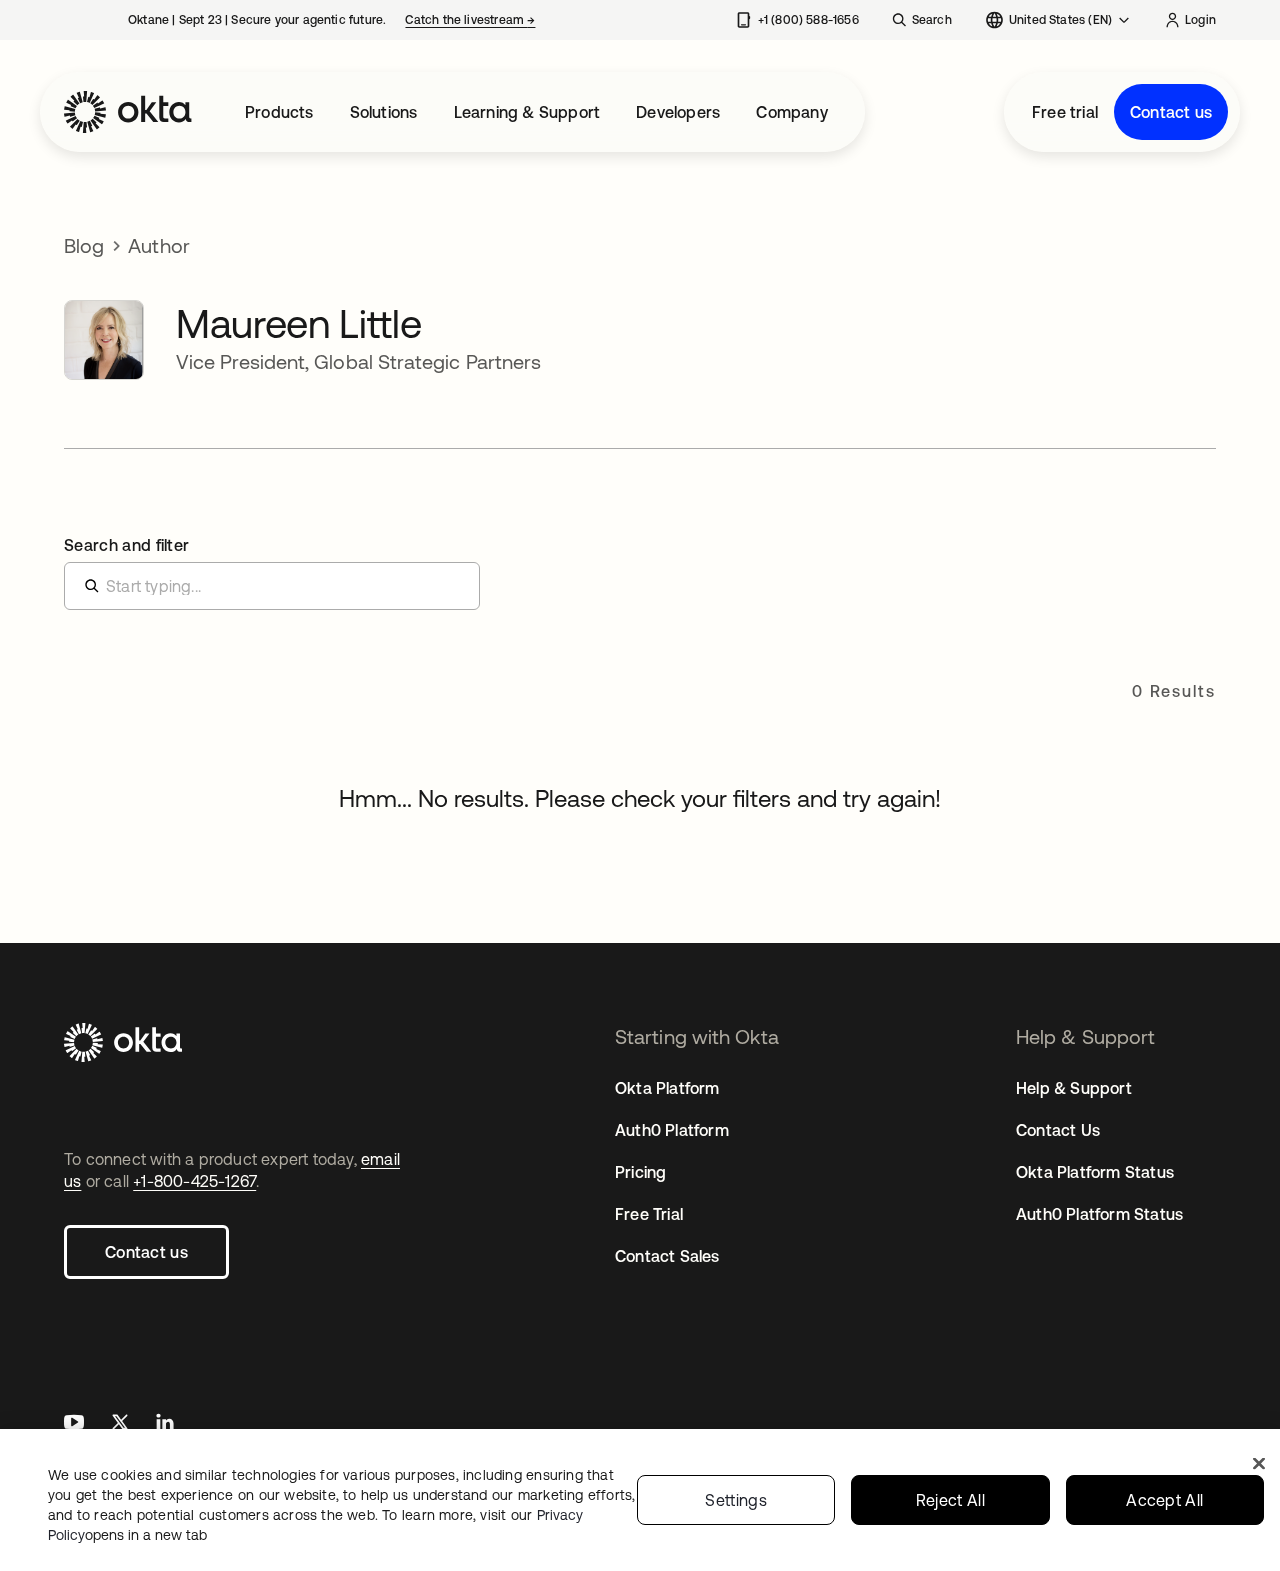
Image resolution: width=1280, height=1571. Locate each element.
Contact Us (1058, 1130)
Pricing (640, 1172)
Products (279, 112)
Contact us (1171, 112)
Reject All (950, 1500)
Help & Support (1074, 1088)
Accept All (1164, 1500)
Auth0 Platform (672, 1130)
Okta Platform (667, 1088)
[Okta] (128, 112)
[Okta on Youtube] (74, 1424)
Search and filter (126, 545)
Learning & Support (527, 112)
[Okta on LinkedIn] (165, 1424)
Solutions (384, 112)
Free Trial (649, 1214)
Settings (736, 1500)
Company (791, 112)
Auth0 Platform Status (1099, 1214)
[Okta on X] (120, 1424)
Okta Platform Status (1095, 1172)
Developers (678, 112)
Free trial (1065, 112)
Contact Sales (667, 1256)
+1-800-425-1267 (194, 1181)
